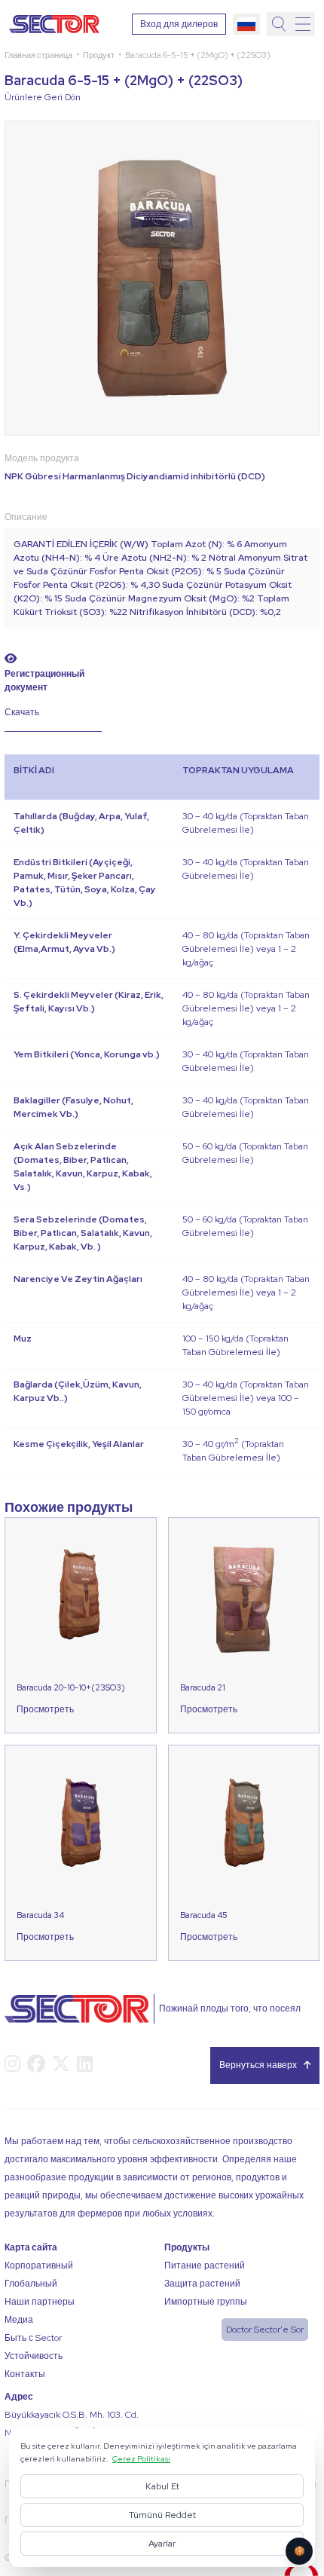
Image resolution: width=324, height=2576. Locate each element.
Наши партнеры (40, 2302)
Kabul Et (162, 2486)
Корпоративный (39, 2265)
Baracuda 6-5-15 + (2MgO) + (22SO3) (198, 55)
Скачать (22, 712)
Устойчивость (34, 2356)
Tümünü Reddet (162, 2515)
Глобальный (31, 2284)
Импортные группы (206, 2302)
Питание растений (205, 2265)
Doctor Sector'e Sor (265, 2330)
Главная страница (38, 55)
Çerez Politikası (141, 2458)
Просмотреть (45, 1709)
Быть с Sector (33, 2338)
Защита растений (202, 2284)
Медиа (19, 2320)
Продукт (99, 55)
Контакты (25, 2374)
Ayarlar (162, 2544)
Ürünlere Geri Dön (43, 97)
